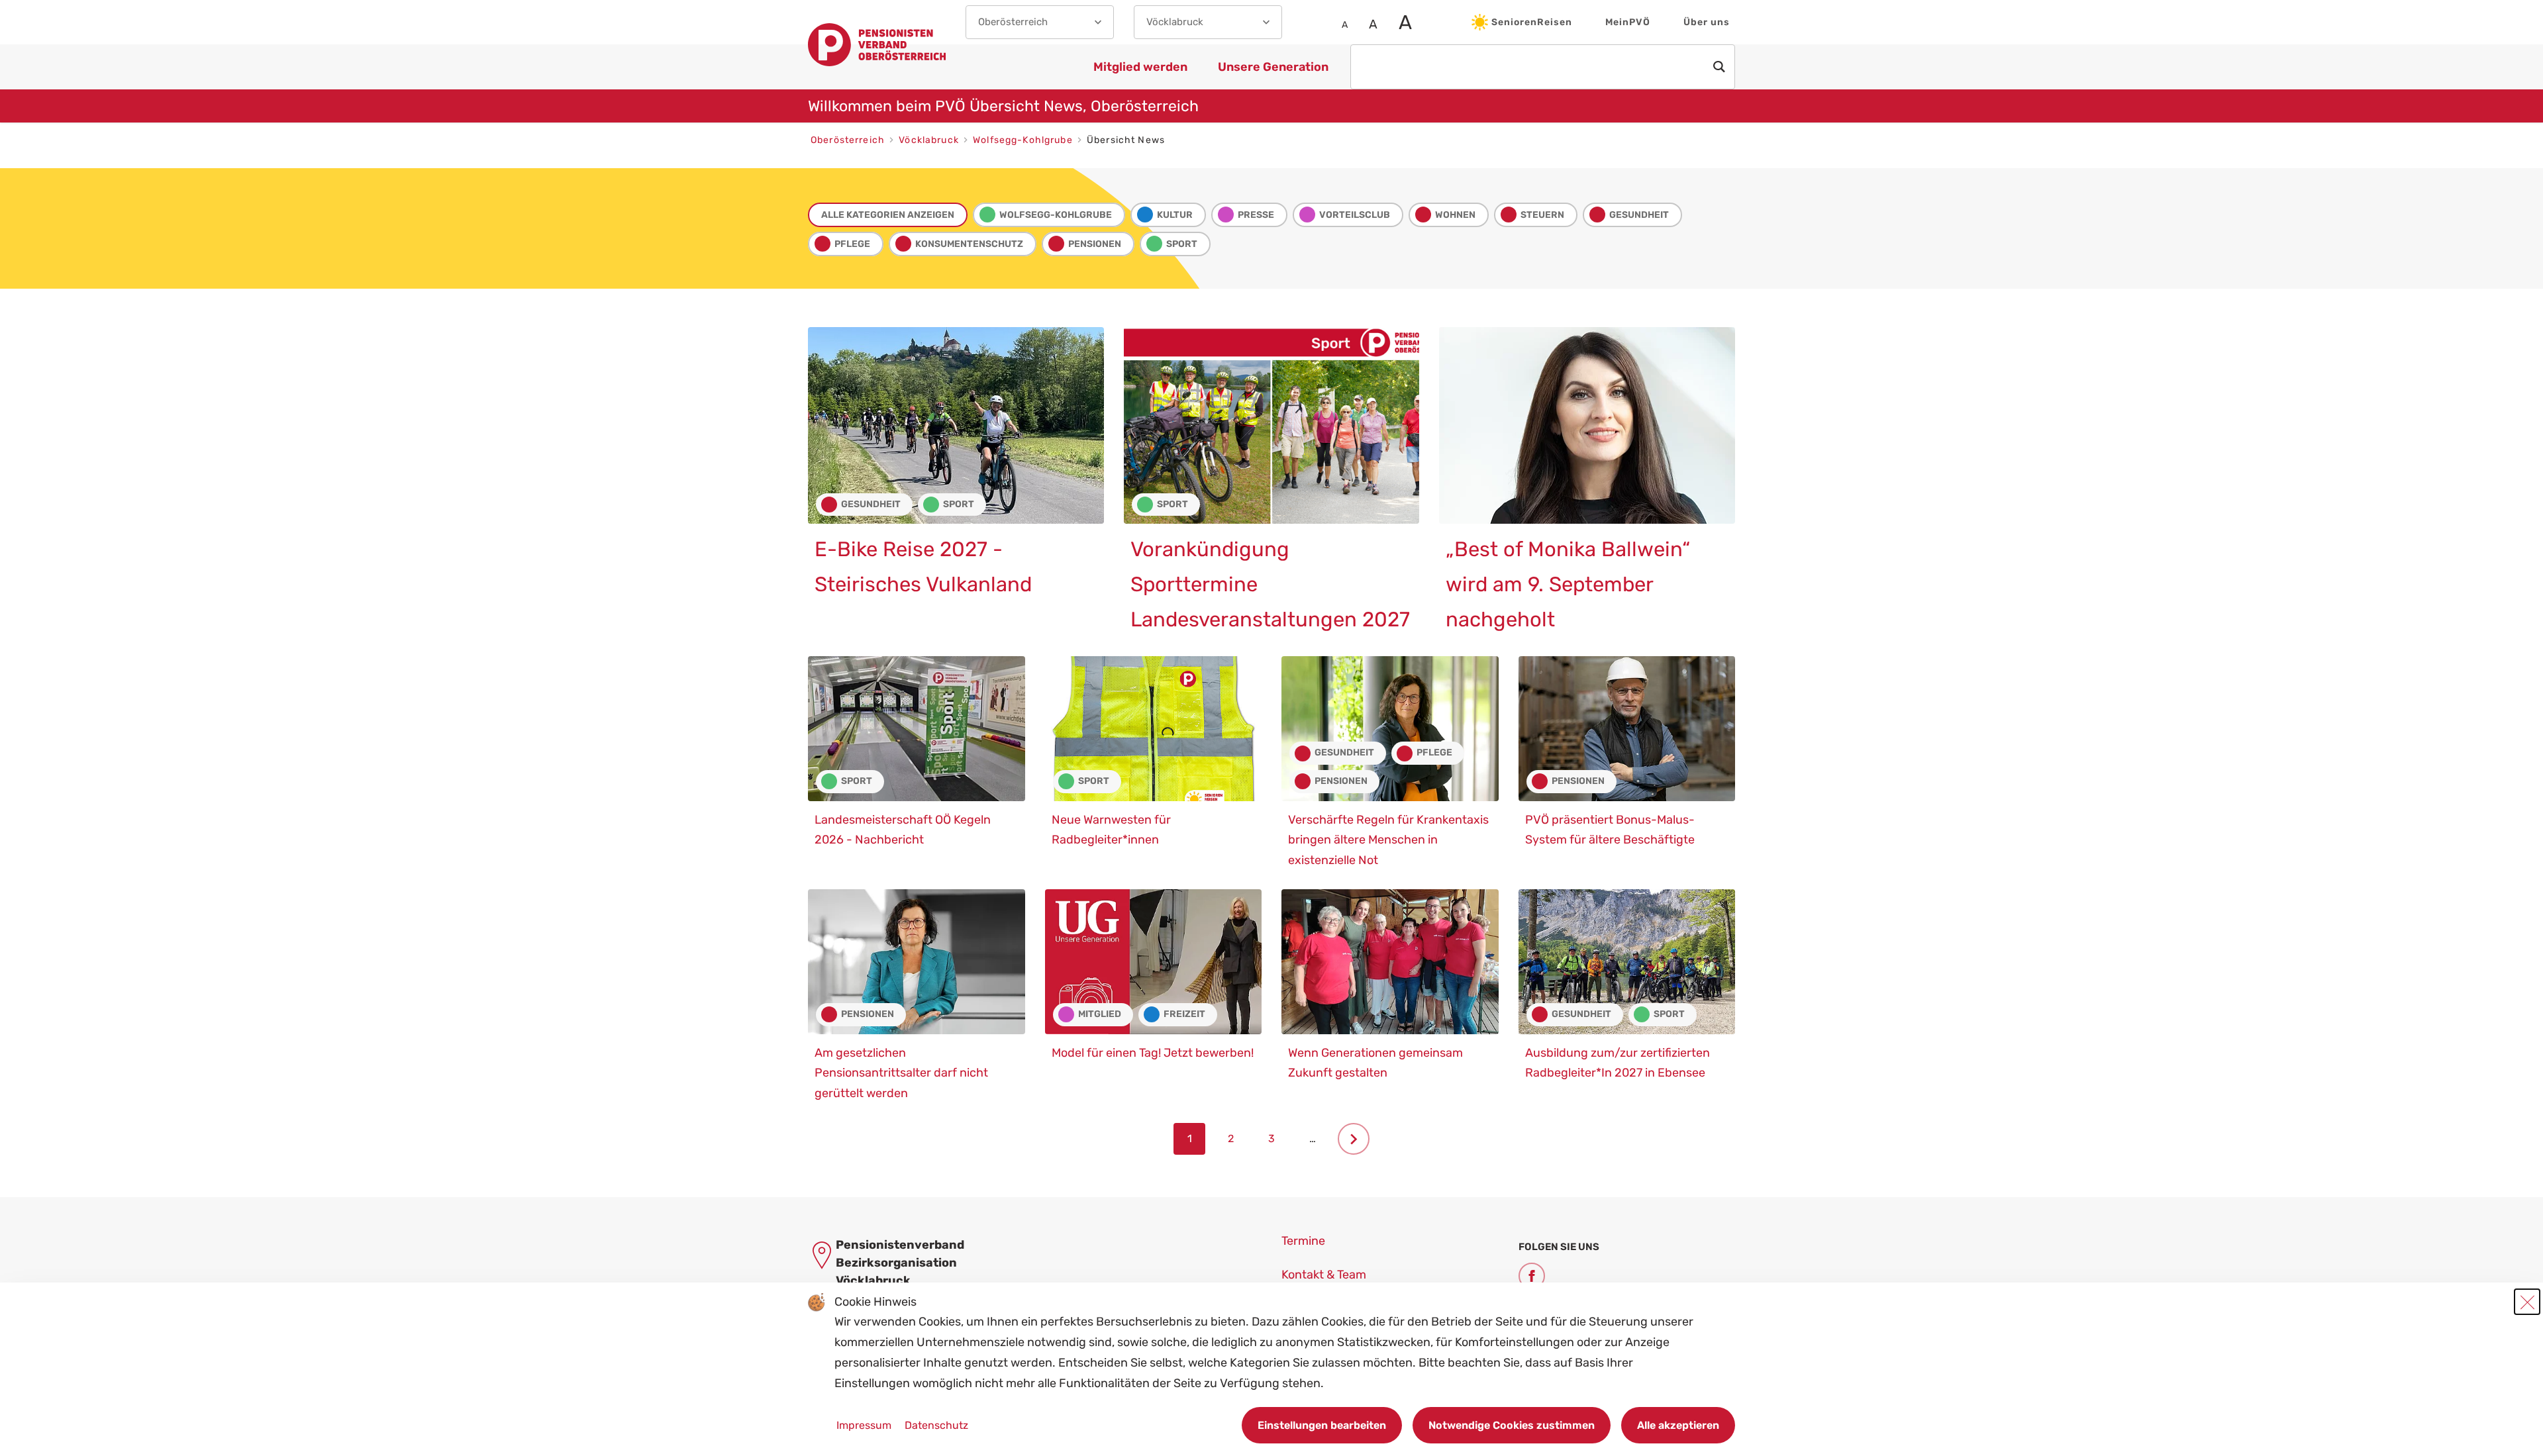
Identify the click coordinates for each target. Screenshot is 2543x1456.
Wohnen (1455, 215)
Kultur (1175, 215)
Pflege (852, 244)
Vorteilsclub (1355, 215)
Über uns (1707, 22)
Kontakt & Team (1324, 1275)
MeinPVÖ (1628, 22)
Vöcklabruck (930, 140)
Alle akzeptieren (1678, 1425)
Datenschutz (936, 1425)
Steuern (1542, 215)
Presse (1256, 215)
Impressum (865, 1425)
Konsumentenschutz (969, 244)
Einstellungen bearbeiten (1322, 1425)
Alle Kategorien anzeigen (888, 215)
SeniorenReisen (1532, 22)
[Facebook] (1532, 1276)
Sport (1182, 244)
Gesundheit (1639, 215)
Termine (1303, 1241)
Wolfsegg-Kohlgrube (1024, 140)
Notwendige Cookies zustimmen (1512, 1425)
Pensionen (1095, 244)
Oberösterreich (849, 140)
